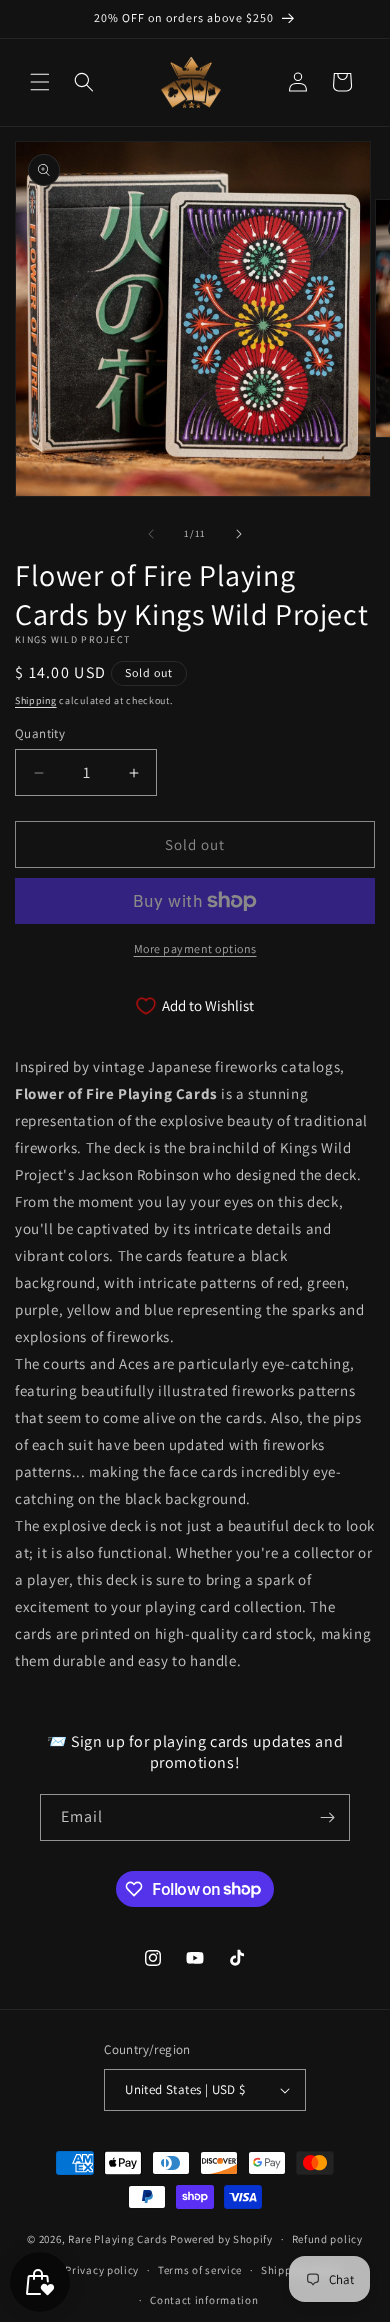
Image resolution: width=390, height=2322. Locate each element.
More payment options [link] (195, 948)
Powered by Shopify (221, 2239)
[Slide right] (239, 534)
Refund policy (327, 2239)
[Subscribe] (327, 1817)
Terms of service (200, 2270)
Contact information (204, 2300)
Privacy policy (102, 2270)
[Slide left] (151, 534)
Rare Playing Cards (118, 2239)
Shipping (36, 700)
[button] (40, 82)
